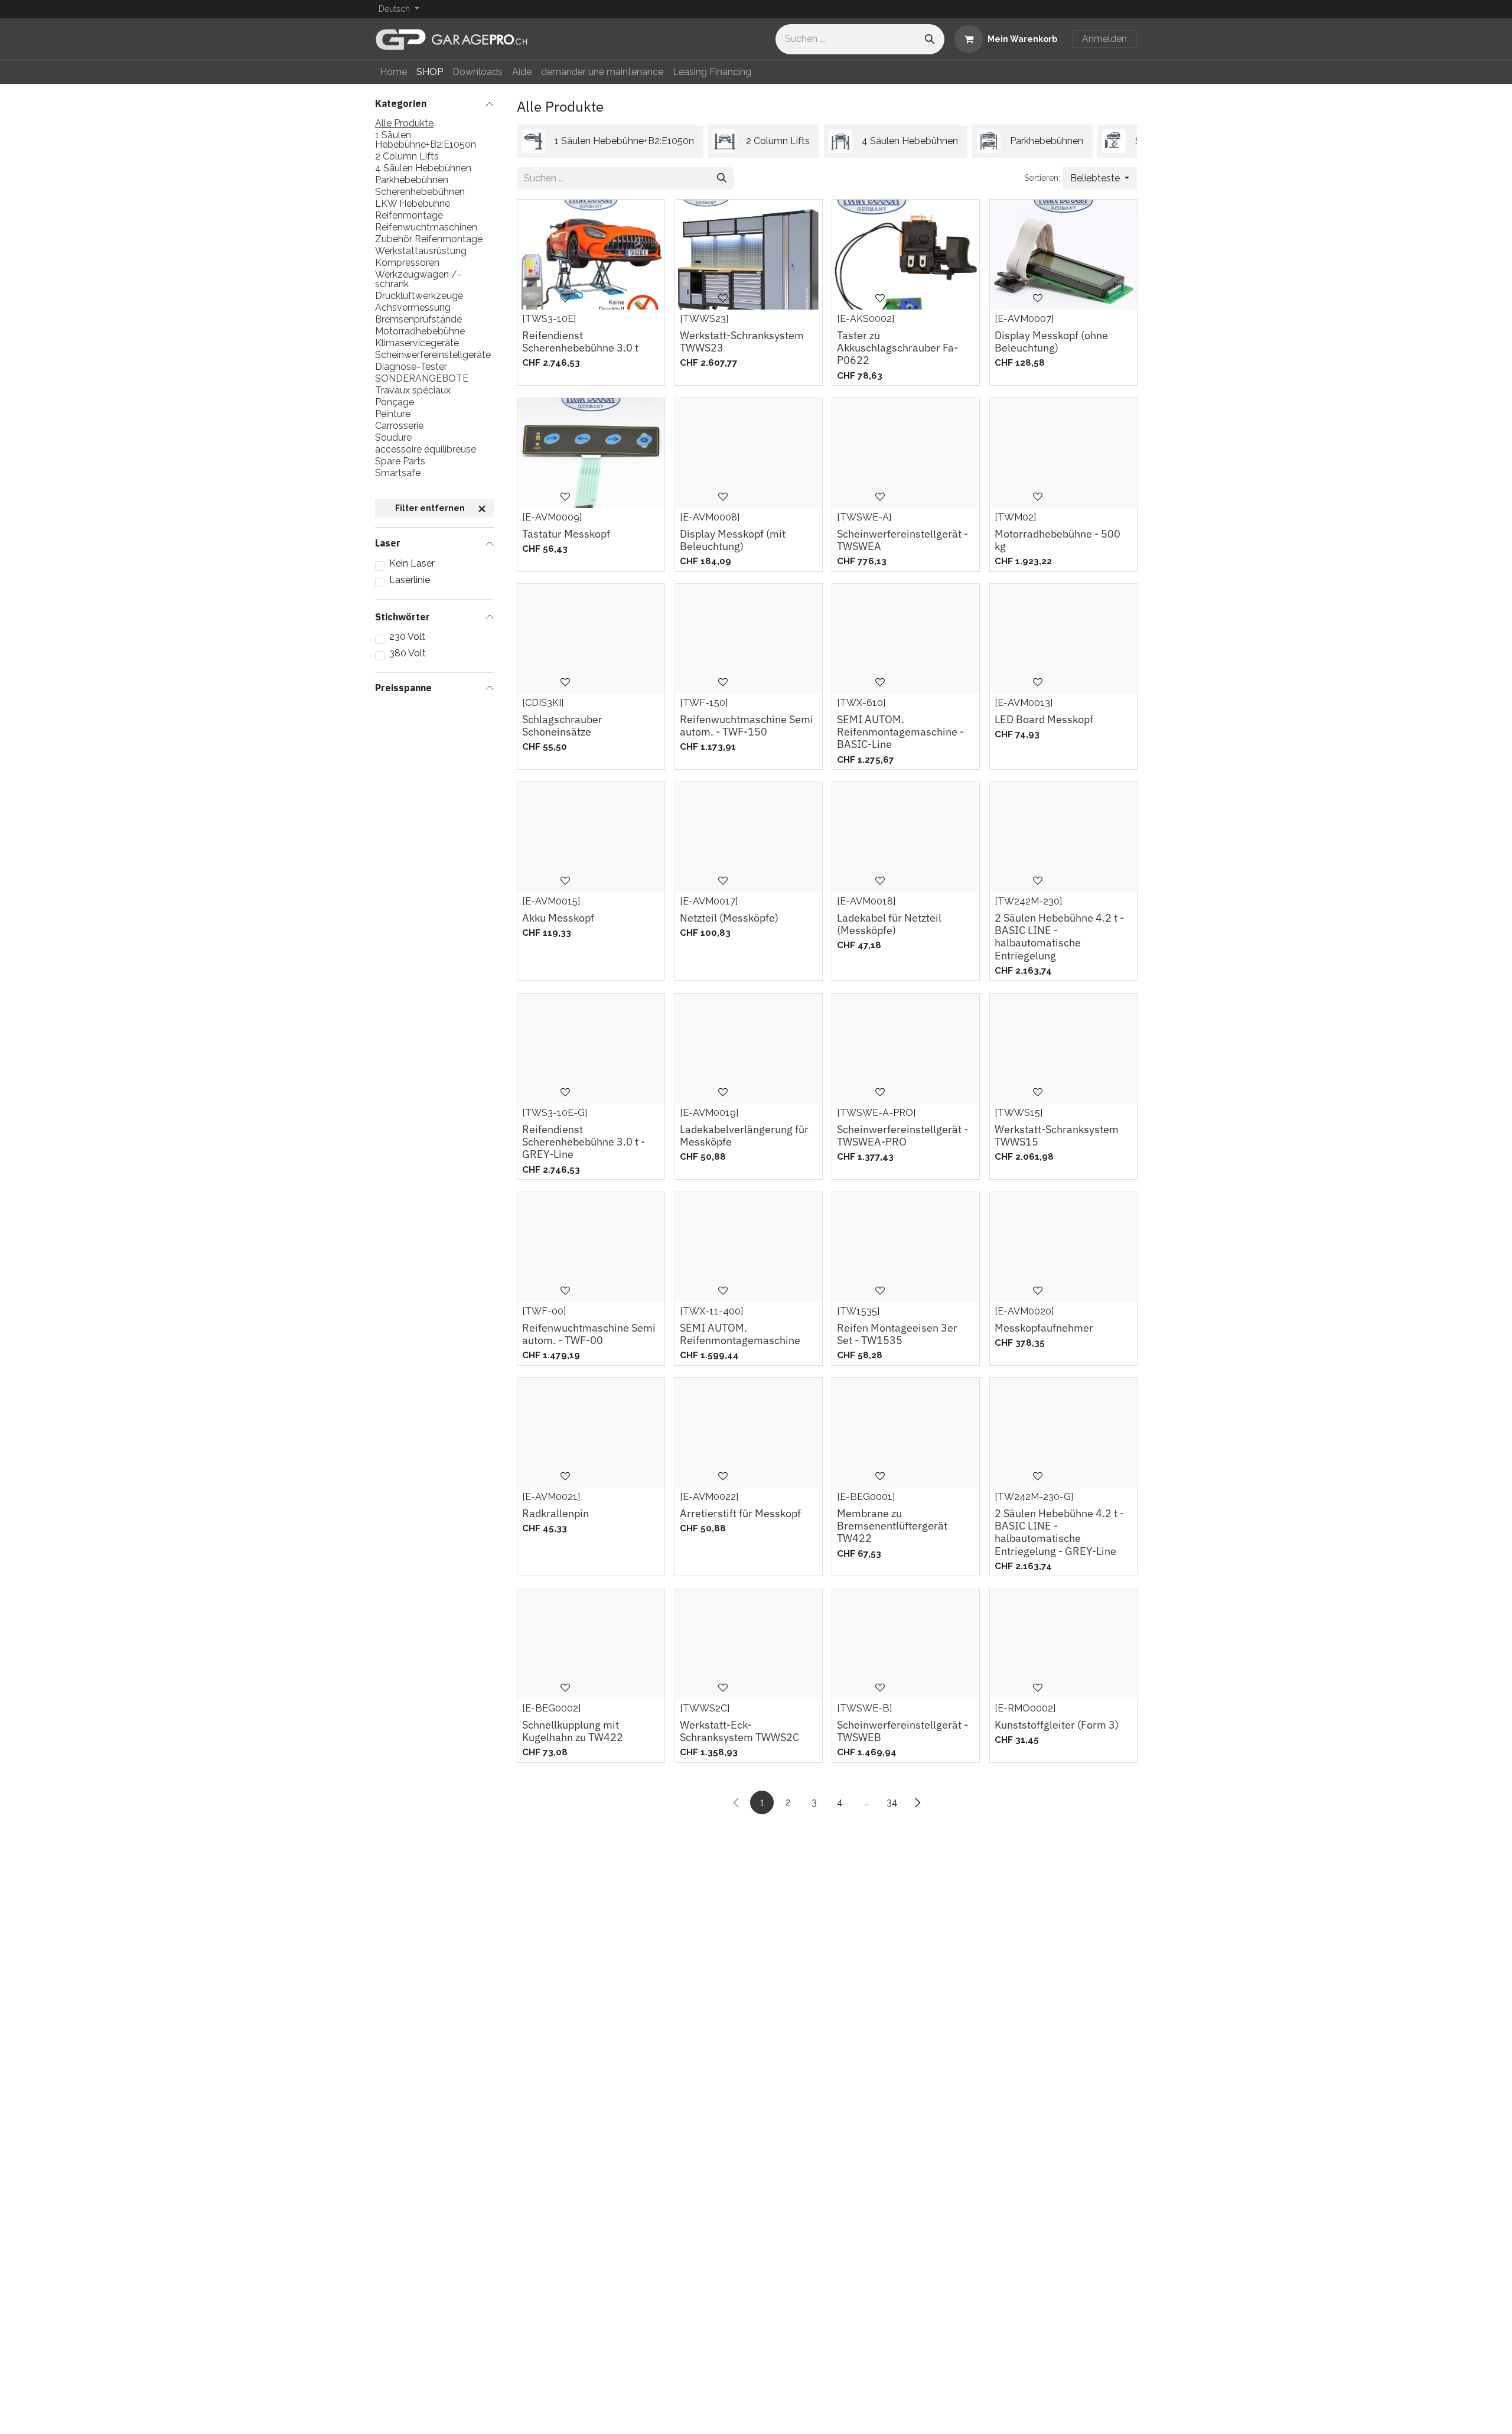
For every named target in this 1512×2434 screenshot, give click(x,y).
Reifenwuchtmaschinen (426, 227)
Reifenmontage (409, 216)
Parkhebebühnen (412, 180)
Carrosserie (399, 426)
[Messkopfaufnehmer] (1063, 1247)
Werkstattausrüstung (421, 251)
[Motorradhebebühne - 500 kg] (1063, 453)
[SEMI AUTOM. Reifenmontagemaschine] (749, 1247)
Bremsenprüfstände (418, 320)
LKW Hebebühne (413, 204)
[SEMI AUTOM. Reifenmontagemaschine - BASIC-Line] (906, 639)
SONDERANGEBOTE (422, 379)
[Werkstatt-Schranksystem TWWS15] (1063, 1049)
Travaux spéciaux (413, 391)
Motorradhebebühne (420, 331)
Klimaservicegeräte (417, 343)
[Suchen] (930, 39)
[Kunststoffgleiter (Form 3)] (1063, 1644)
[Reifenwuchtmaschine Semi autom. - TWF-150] (749, 639)
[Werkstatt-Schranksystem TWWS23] (749, 255)
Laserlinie (410, 580)
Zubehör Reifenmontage (429, 239)
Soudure (393, 438)
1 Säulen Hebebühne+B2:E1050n (426, 140)
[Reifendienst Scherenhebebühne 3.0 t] (591, 255)
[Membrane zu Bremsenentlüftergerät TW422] (906, 1433)
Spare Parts (400, 461)
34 (892, 1802)
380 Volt (408, 653)
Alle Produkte (404, 123)
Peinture (393, 414)
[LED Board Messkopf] (1063, 639)
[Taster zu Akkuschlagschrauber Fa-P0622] (906, 255)
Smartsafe (398, 473)
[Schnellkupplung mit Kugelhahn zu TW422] (591, 1644)
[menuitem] (393, 72)
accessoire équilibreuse (426, 450)
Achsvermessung (413, 308)
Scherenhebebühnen (420, 192)
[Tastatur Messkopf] (591, 453)
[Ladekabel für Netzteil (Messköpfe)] (906, 837)
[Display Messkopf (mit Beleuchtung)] (749, 453)
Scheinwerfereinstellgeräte (433, 355)
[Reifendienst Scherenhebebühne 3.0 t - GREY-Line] (591, 1049)
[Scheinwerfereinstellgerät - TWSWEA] (906, 453)
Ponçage (395, 402)
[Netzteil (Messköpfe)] (749, 837)
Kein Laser (412, 563)
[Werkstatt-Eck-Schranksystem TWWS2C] (749, 1644)
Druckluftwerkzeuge (419, 296)
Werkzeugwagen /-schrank (418, 279)
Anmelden (1104, 39)
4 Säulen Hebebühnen (423, 168)
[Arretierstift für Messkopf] (749, 1433)
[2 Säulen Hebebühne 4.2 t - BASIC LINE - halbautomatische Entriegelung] (1063, 837)
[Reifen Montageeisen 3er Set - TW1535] (906, 1247)
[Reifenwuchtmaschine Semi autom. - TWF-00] (591, 1247)
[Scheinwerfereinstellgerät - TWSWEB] (906, 1644)
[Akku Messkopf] (591, 837)
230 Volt (407, 637)
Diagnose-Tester (411, 367)
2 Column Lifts (407, 157)
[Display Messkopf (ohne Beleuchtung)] (1063, 255)
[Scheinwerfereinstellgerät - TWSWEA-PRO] (906, 1049)
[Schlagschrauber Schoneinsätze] (591, 639)
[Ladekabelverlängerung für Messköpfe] (749, 1049)
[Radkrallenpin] (591, 1433)
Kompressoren (407, 263)
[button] (1100, 178)
